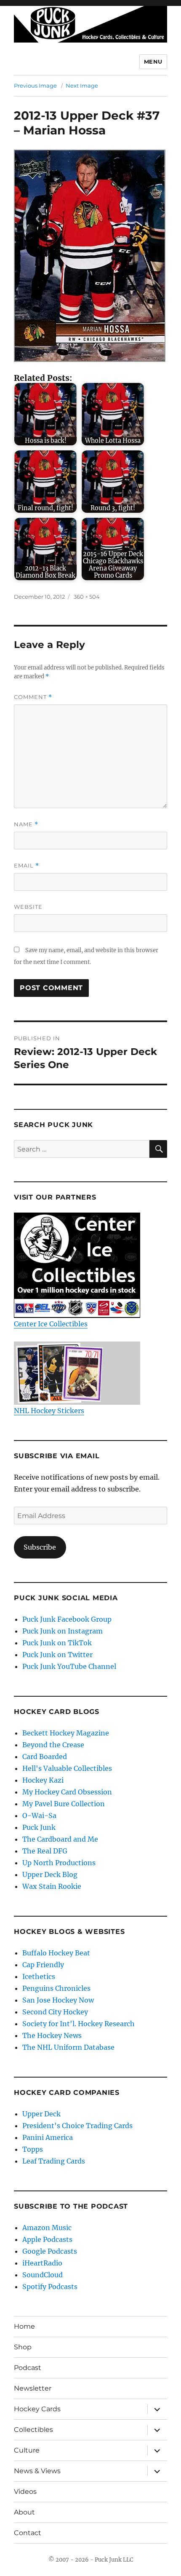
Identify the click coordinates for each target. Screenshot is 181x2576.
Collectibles (33, 2430)
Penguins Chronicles (56, 1988)
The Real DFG (45, 1851)
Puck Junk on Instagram (63, 1631)
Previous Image (35, 86)
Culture (27, 2450)
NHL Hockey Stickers (49, 1411)
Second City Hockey (55, 2012)
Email (27, 866)
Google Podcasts (50, 2251)
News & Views (37, 2471)
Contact (28, 2533)
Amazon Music (47, 2228)
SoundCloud (43, 2275)
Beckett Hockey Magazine (66, 1733)
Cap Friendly (43, 1965)
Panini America (48, 2137)
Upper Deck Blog (50, 1874)
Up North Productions (59, 1863)
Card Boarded (45, 1757)
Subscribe (40, 1547)
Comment (33, 697)
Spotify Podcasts (50, 2287)
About (24, 2512)
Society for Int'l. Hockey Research (79, 2024)
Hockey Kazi (43, 1780)
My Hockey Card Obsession (67, 1792)
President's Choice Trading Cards (77, 2126)
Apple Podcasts (47, 2239)
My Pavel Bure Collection (64, 1804)
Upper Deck (41, 2114)
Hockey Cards (37, 2409)
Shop (23, 2347)
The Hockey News (52, 2035)
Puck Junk (39, 1827)
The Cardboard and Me (60, 1839)
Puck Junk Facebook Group (67, 1619)
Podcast (28, 2368)
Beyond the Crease (53, 1745)
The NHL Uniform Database (68, 2047)
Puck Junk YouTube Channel (69, 1666)
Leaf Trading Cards (54, 2161)
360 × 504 (87, 597)
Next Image (82, 86)
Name (26, 824)
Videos (25, 2492)
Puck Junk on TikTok (57, 1643)
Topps (33, 2149)
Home (24, 2326)
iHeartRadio (42, 2263)
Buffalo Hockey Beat (56, 1953)
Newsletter (33, 2388)
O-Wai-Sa (39, 1816)
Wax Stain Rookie (52, 1886)
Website (28, 907)
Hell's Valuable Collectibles (67, 1768)
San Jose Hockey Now (58, 2000)
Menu (153, 62)
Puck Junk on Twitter (57, 1655)
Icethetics (39, 1976)
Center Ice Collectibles (51, 1324)
